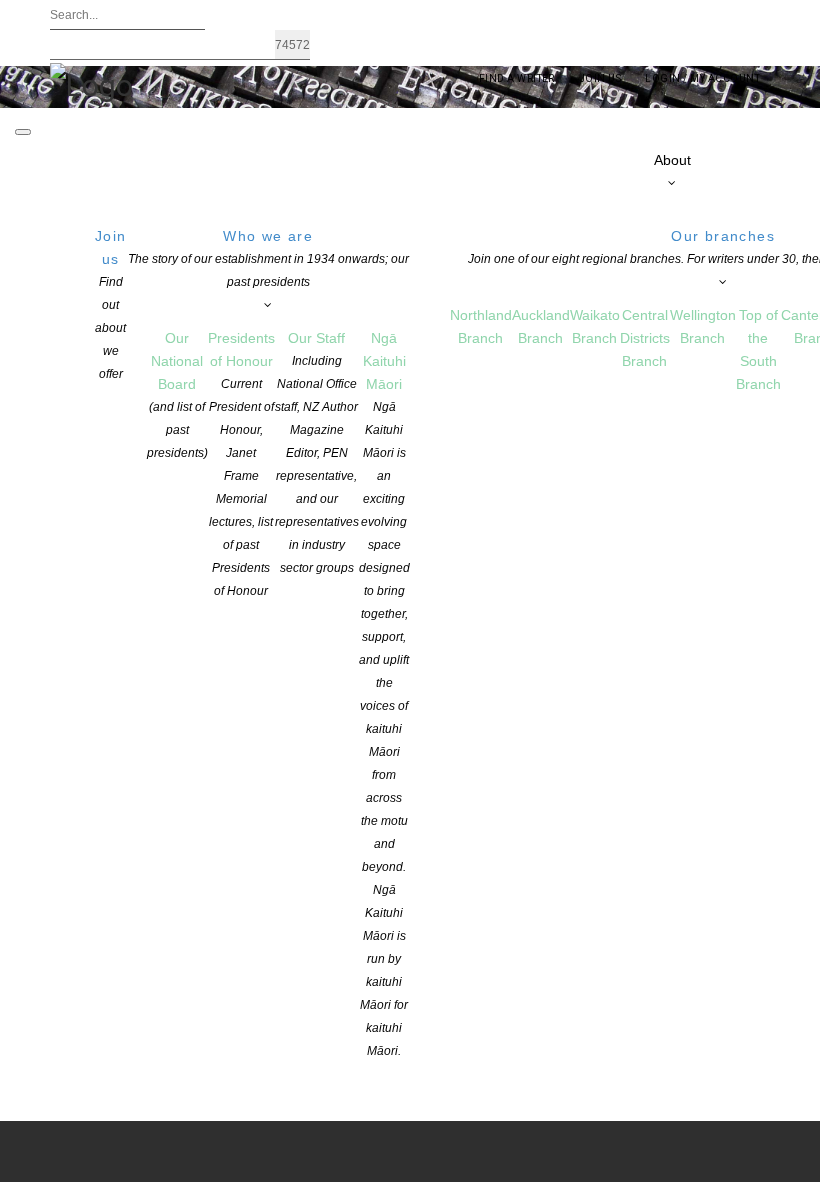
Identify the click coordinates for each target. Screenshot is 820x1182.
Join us (111, 304)
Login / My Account (702, 78)
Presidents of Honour (241, 464)
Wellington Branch (703, 326)
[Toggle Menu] (23, 132)
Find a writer (517, 78)
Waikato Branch (595, 326)
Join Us (600, 78)
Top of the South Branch (758, 349)
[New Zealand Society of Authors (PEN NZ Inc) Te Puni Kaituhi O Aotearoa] (91, 84)
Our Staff (317, 452)
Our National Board (177, 395)
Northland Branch (481, 326)
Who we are (268, 258)
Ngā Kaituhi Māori (384, 694)
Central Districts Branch (645, 338)
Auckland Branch (541, 326)
